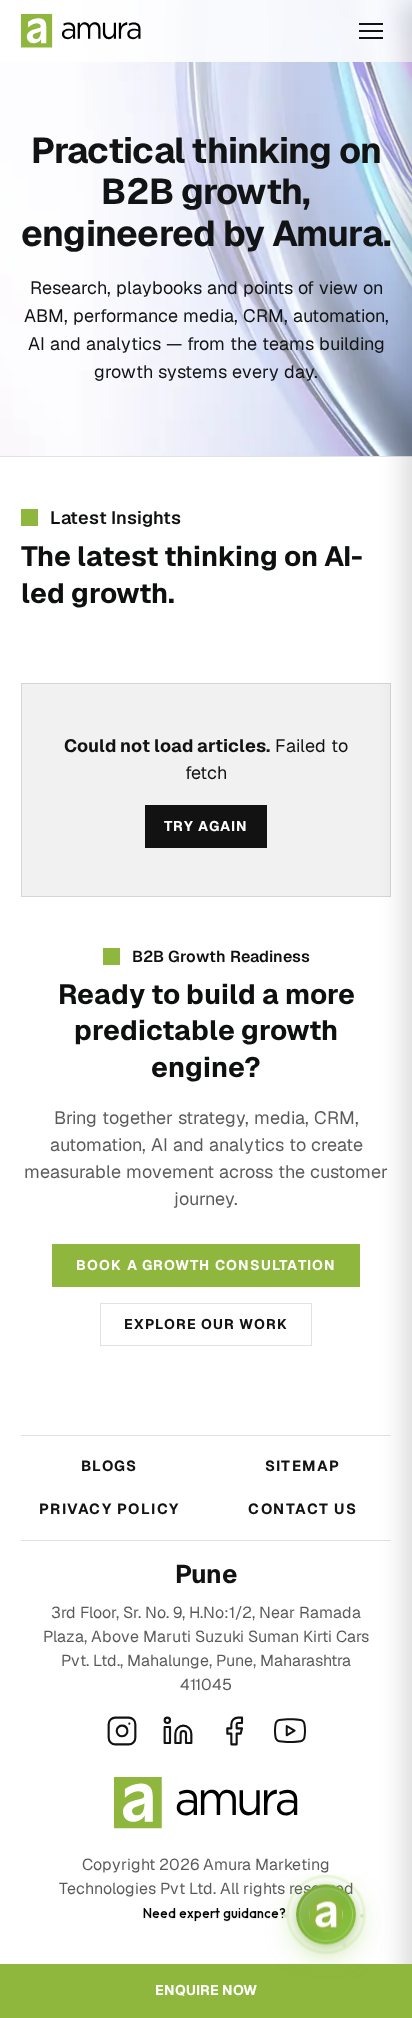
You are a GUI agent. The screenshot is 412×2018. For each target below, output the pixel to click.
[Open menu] (371, 31)
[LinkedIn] (178, 1731)
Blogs (109, 1465)
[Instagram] (122, 1731)
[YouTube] (290, 1731)
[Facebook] (234, 1731)
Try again (206, 826)
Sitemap (303, 1465)
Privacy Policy (109, 1508)
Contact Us (302, 1508)
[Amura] (81, 31)
